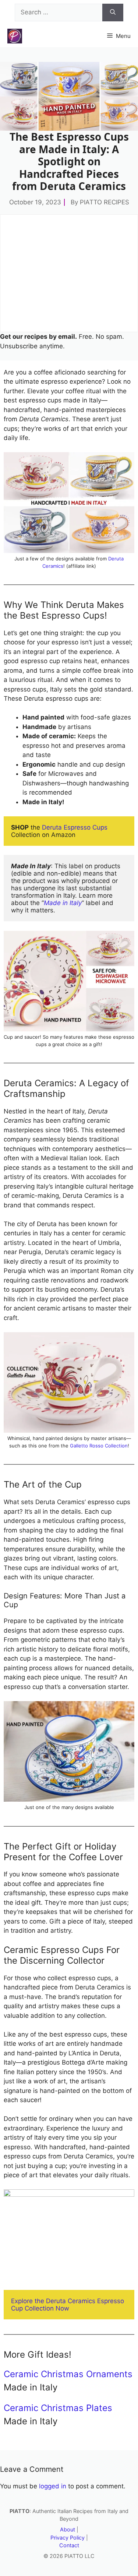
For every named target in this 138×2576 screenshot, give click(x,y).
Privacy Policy (68, 2538)
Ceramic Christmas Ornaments (68, 2374)
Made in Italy (63, 903)
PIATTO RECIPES (105, 202)
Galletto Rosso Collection (99, 1446)
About (68, 2529)
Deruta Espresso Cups (75, 827)
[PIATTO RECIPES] (15, 36)
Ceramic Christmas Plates (58, 2408)
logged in (53, 2486)
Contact (69, 2545)
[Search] (113, 13)
